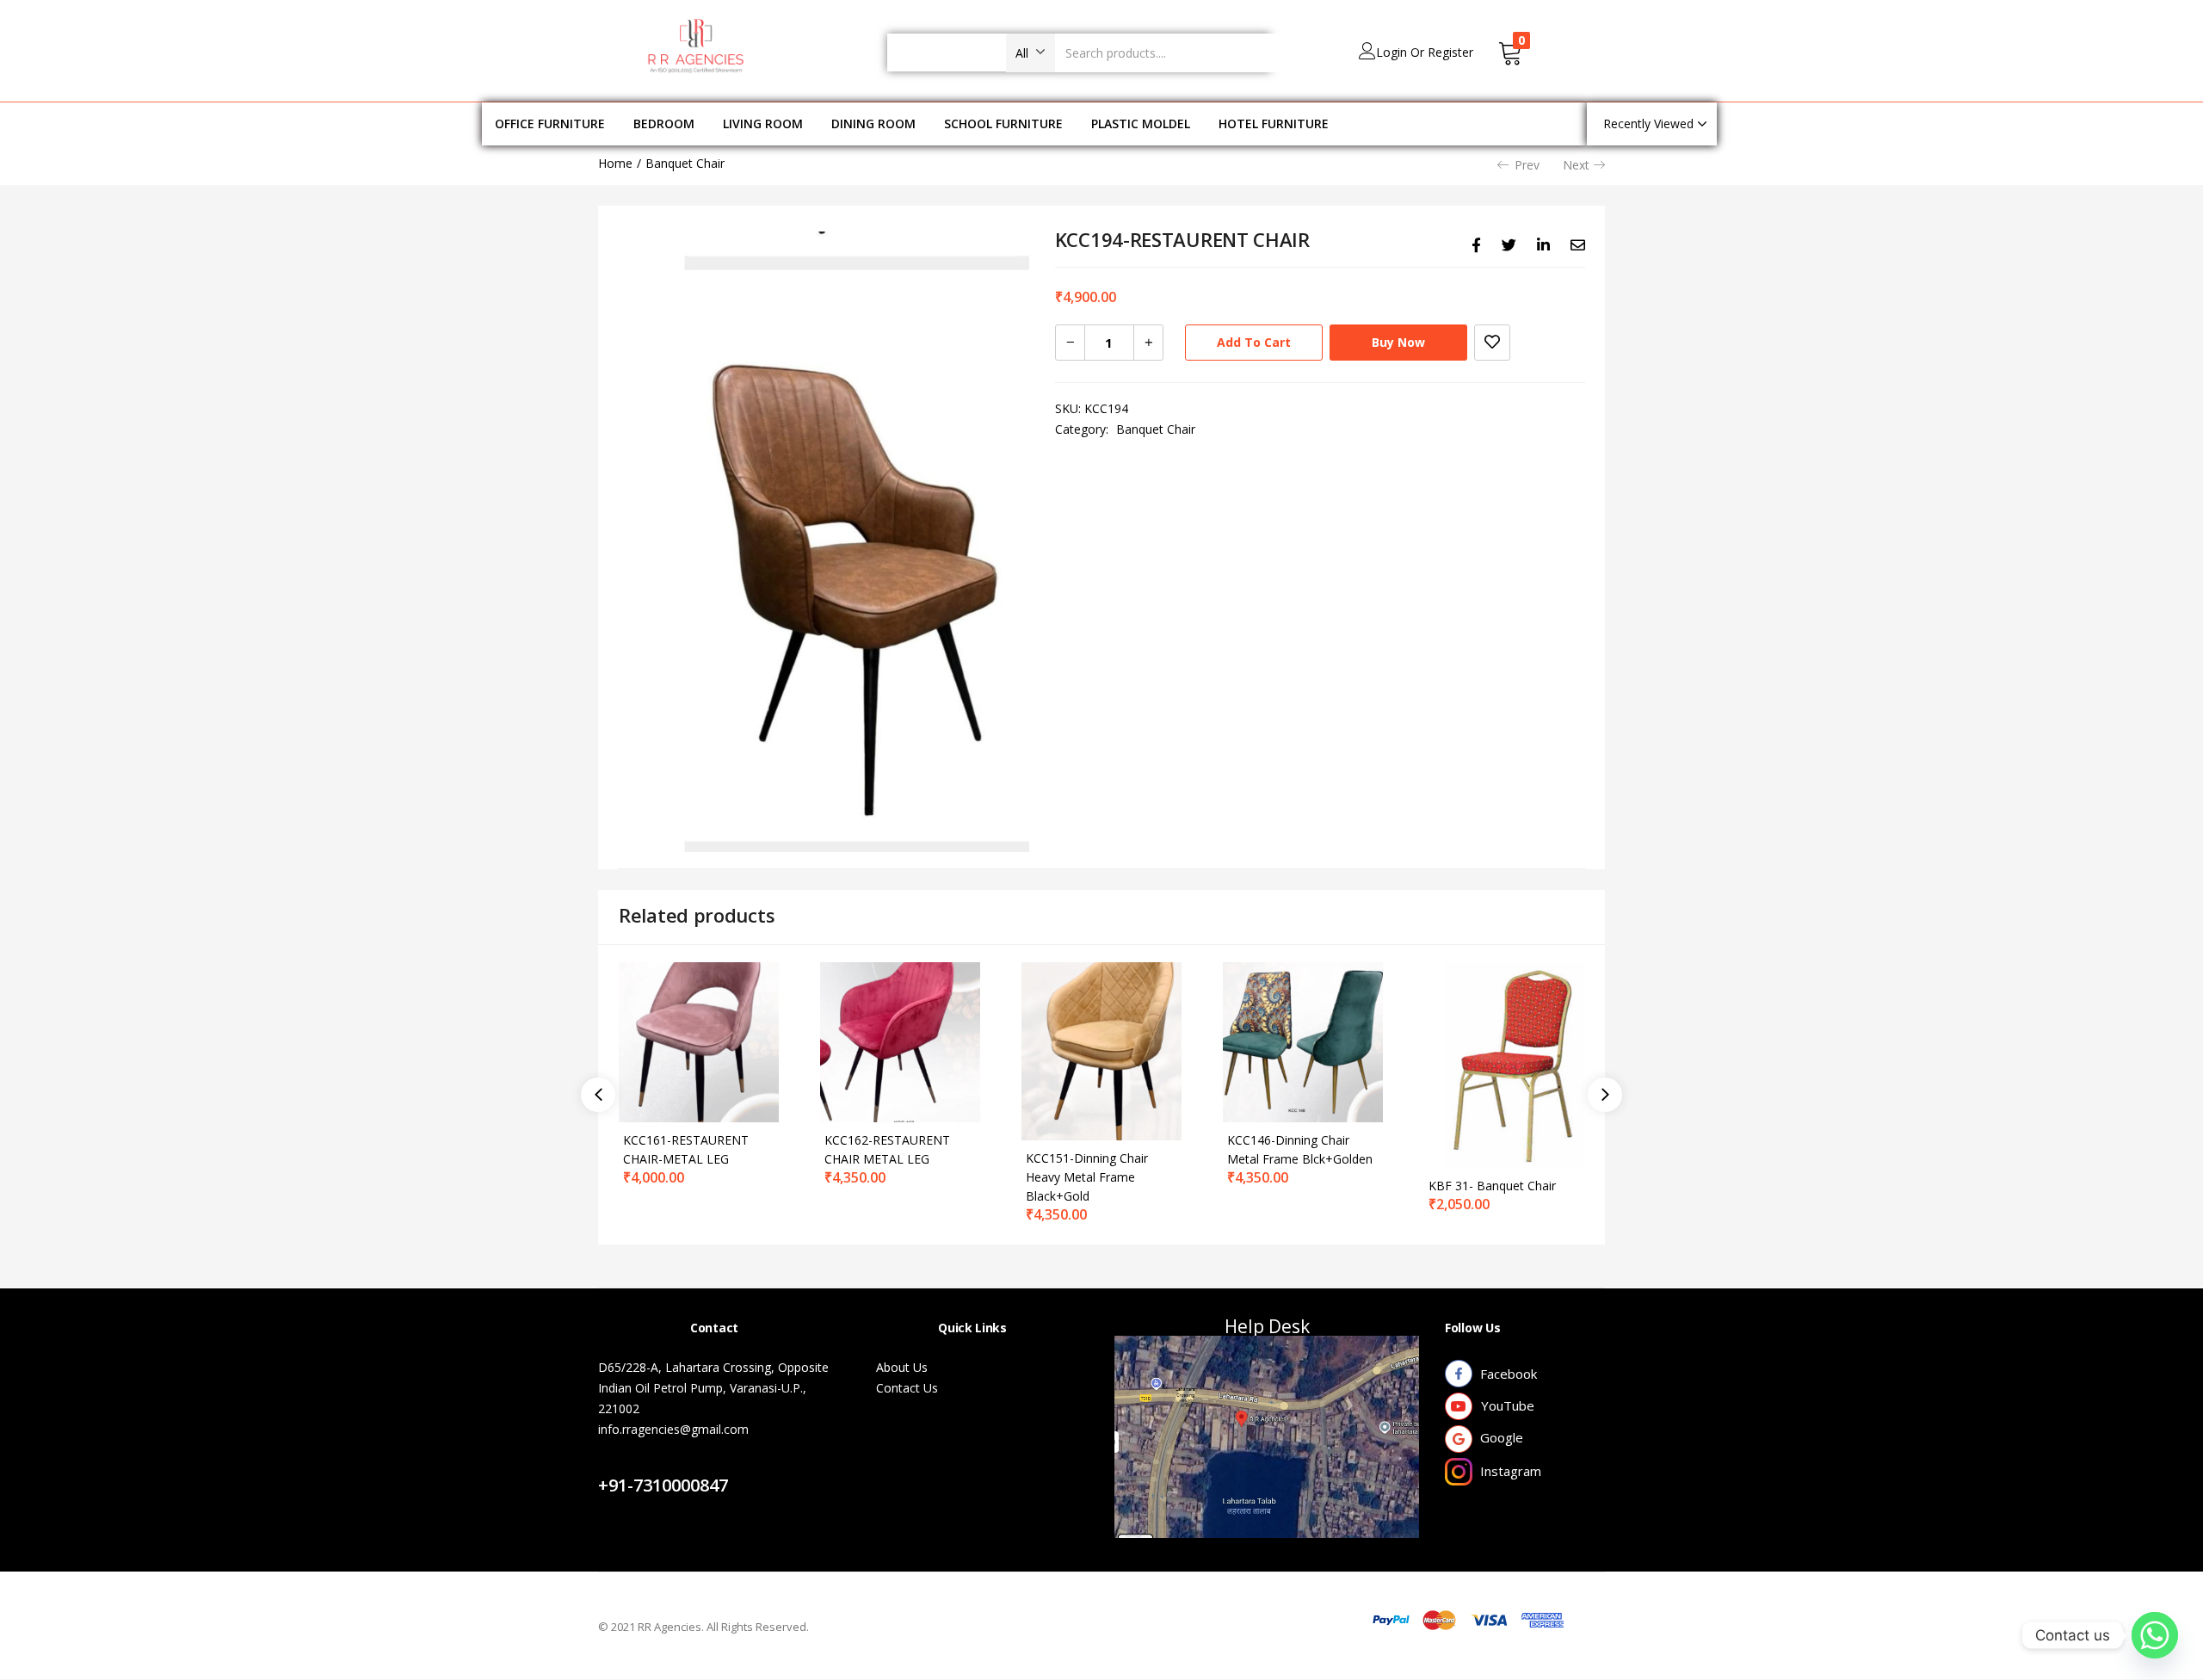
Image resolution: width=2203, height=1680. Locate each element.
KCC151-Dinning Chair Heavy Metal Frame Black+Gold (1087, 1177)
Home (615, 163)
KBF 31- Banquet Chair (1492, 1186)
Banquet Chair (685, 163)
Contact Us (648, 1464)
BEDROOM (664, 124)
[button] (1031, 53)
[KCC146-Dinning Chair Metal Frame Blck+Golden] (1303, 1041)
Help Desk (1267, 1326)
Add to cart (1254, 342)
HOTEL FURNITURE (1274, 124)
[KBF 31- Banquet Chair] (1504, 1064)
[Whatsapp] (2155, 1635)
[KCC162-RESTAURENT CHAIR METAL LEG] (900, 1041)
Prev (1527, 165)
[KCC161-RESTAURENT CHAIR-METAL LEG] (699, 1041)
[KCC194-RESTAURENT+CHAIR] (1509, 245)
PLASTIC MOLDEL (1141, 124)
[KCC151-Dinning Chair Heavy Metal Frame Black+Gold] (1101, 1050)
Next (1576, 165)
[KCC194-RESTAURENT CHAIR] (1476, 245)
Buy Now (1398, 342)
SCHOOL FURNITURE (1003, 124)
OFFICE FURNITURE (550, 124)
